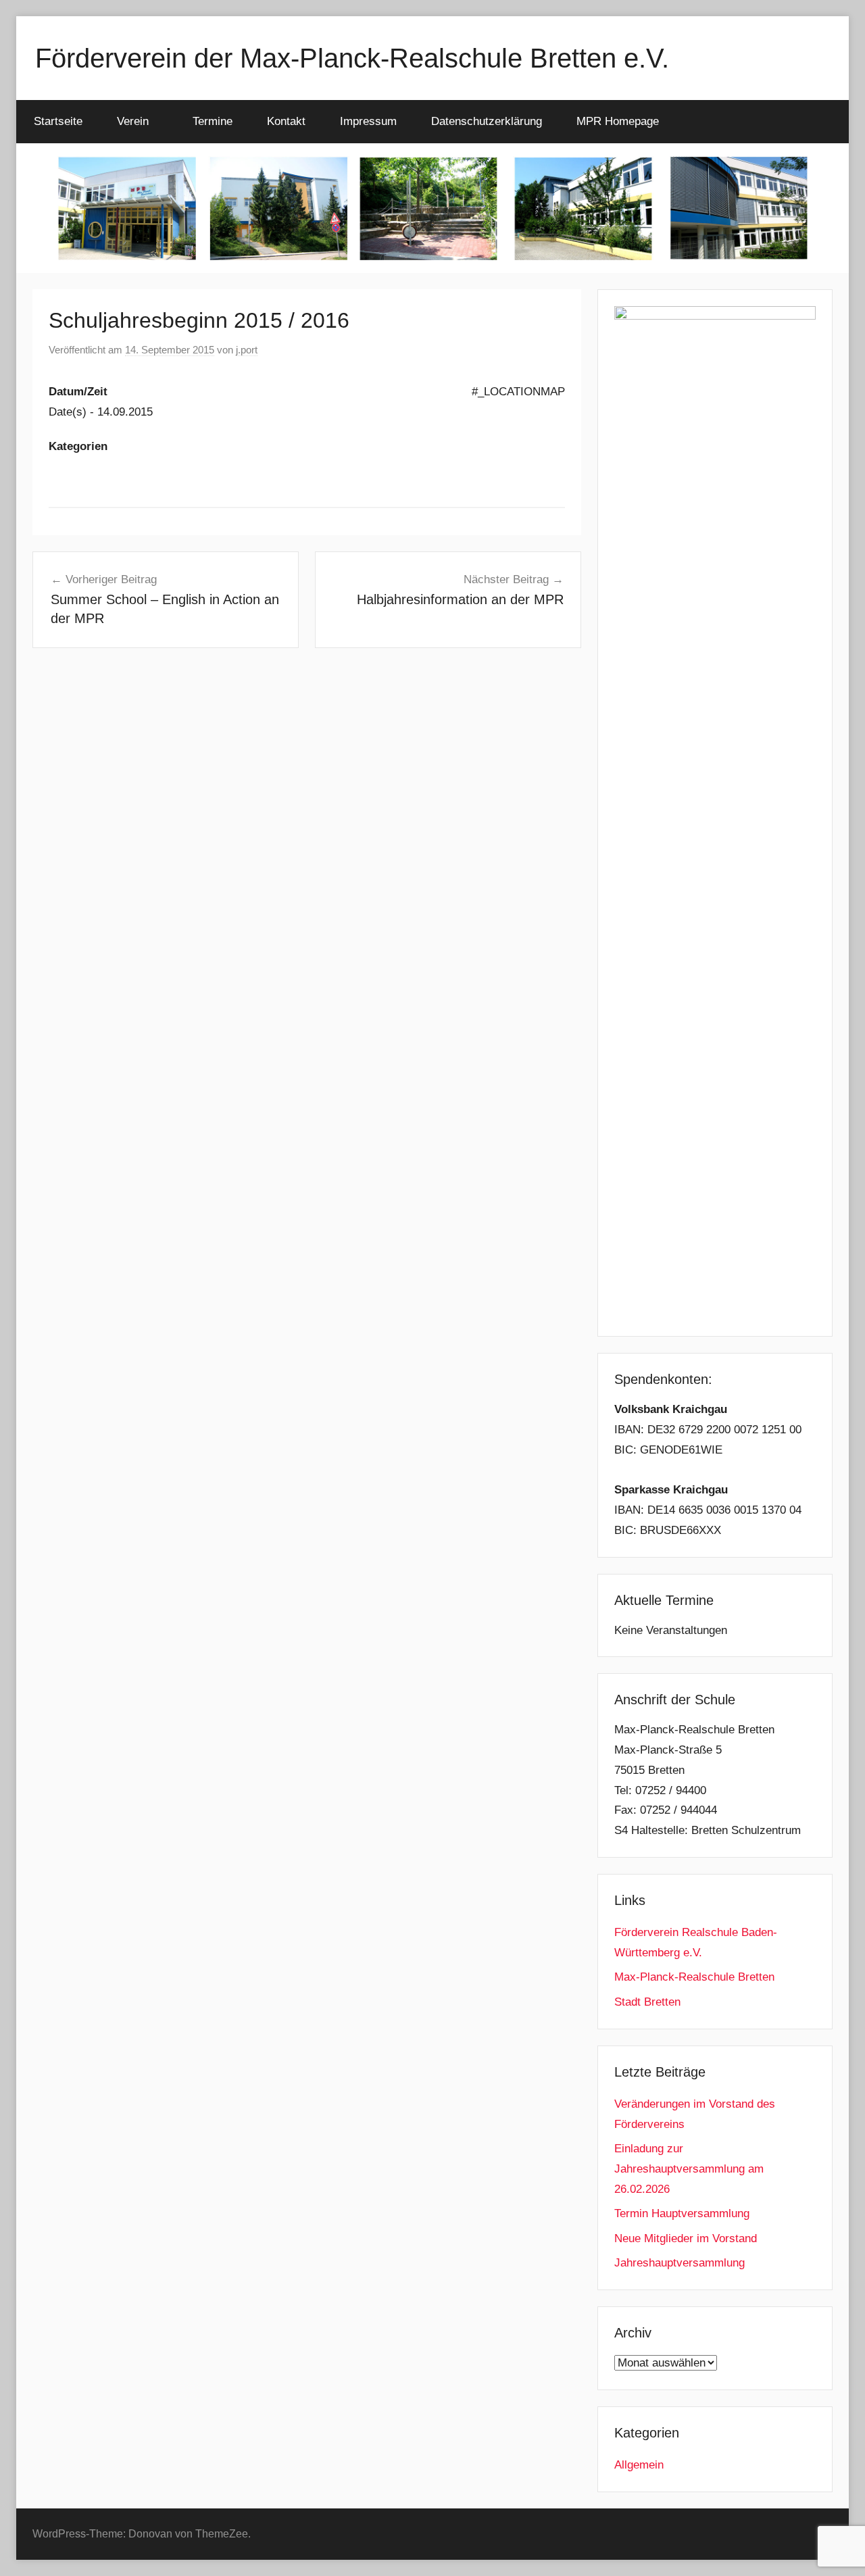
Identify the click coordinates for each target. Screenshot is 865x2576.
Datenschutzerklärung (487, 121)
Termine (213, 121)
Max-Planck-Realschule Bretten (694, 1977)
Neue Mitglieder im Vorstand (686, 2238)
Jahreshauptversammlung (679, 2263)
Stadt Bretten (647, 2002)
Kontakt (286, 121)
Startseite (58, 121)
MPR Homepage (618, 121)
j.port (247, 350)
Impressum (368, 121)
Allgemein (639, 2465)
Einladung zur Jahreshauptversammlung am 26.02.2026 (689, 2169)
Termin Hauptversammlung (682, 2213)
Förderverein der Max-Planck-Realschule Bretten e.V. (352, 58)
